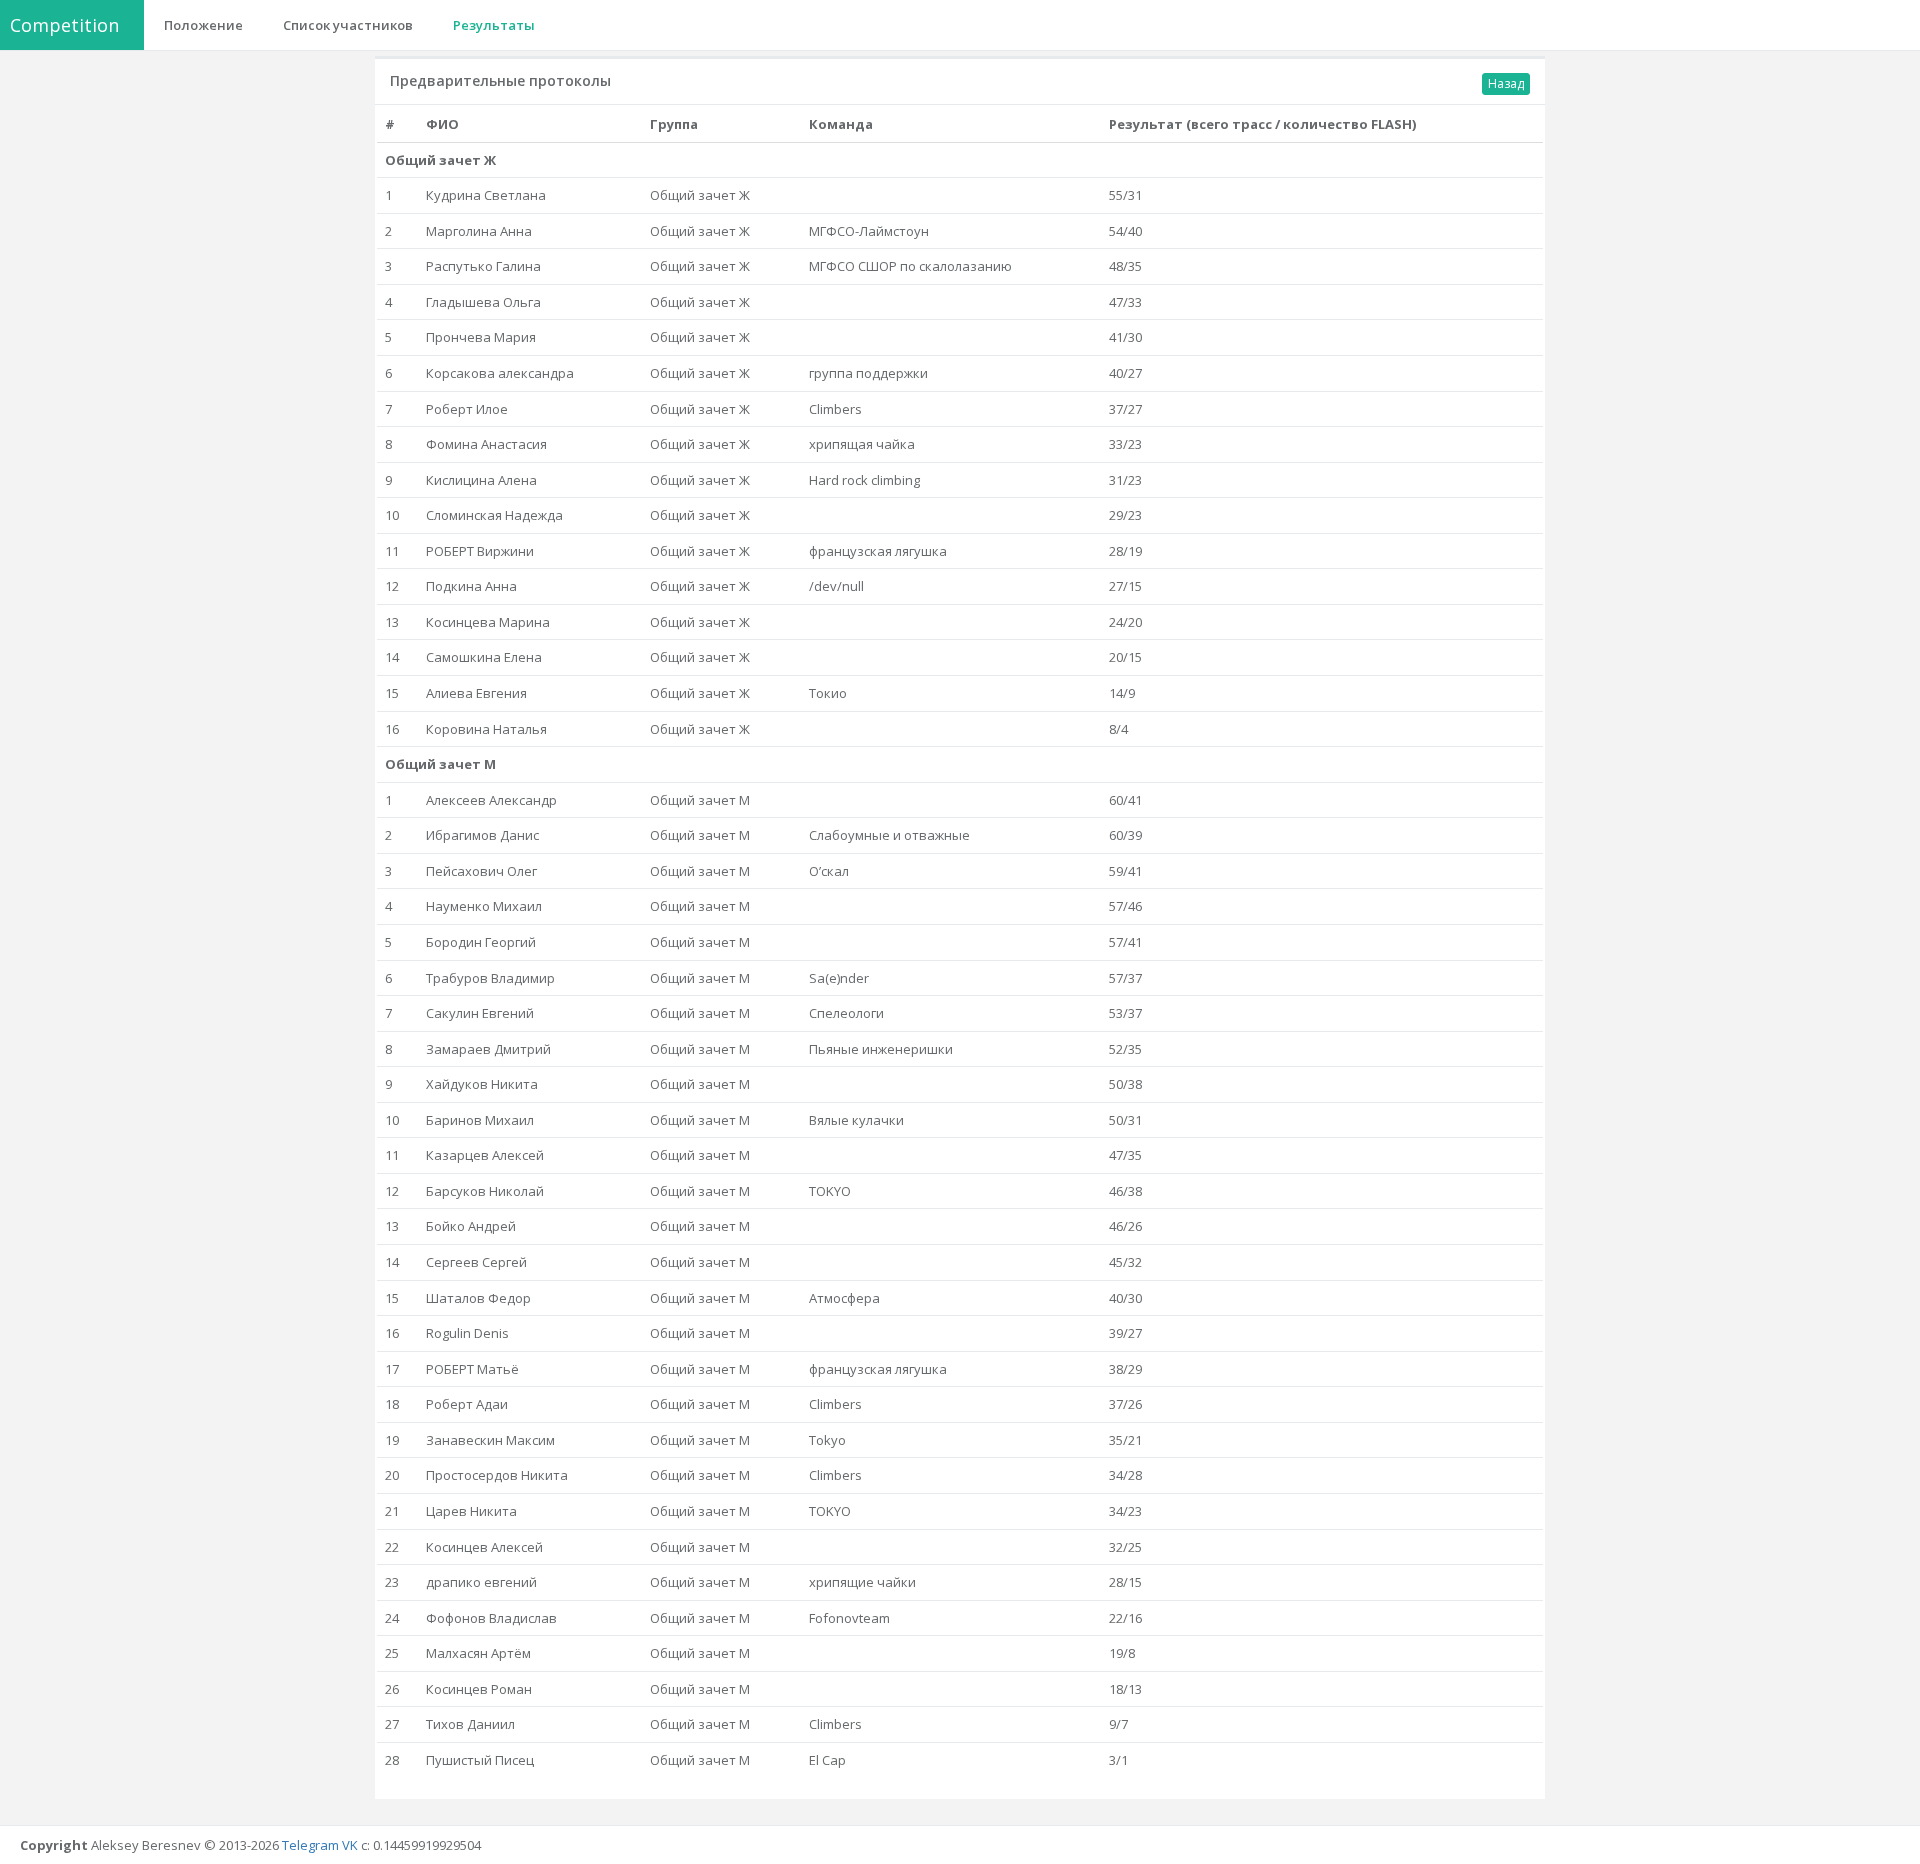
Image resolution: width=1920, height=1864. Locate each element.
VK (350, 1845)
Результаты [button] (494, 25)
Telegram (310, 1845)
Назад (1506, 83)
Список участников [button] (348, 25)
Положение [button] (203, 25)
